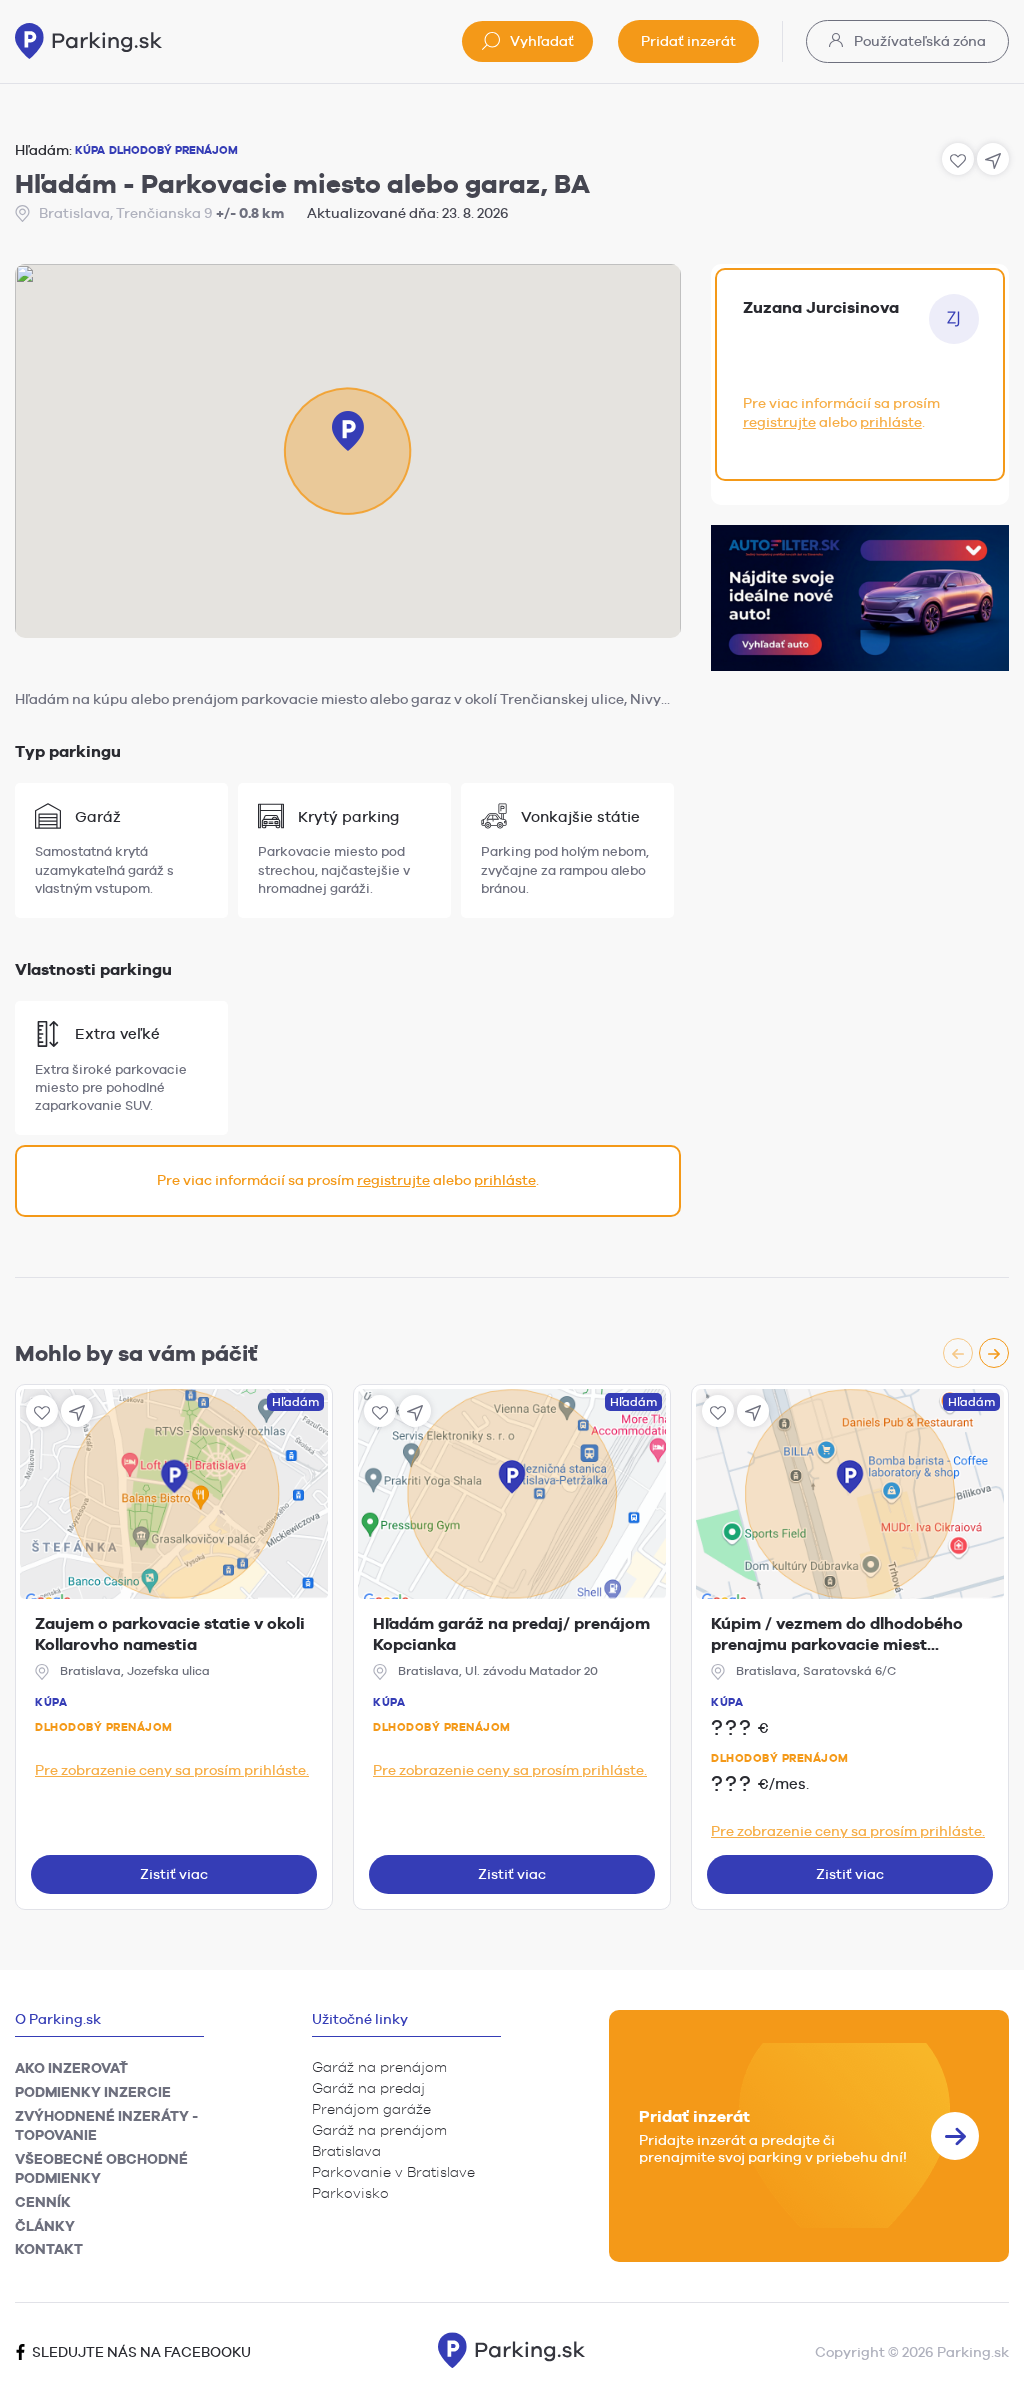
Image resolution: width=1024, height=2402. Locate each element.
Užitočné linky (360, 2019)
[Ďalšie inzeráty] (994, 1353)
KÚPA (90, 150)
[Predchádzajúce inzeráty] (958, 1353)
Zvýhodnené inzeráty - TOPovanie (106, 2126)
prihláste (505, 1180)
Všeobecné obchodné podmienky (101, 2169)
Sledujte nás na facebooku (140, 2352)
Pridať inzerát (688, 41)
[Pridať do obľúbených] (42, 1411)
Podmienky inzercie (93, 2092)
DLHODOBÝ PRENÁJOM (173, 150)
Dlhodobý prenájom (104, 1727)
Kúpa (51, 1702)
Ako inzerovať (71, 2068)
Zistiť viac (174, 1874)
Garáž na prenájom (379, 2067)
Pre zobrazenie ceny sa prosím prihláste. (172, 1770)
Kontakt (49, 2249)
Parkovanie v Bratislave (393, 2172)
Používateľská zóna (918, 41)
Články (45, 2226)
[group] (976, 1353)
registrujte (393, 1180)
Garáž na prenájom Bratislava (379, 2140)
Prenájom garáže (371, 2109)
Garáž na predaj (368, 2088)
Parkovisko (350, 2193)
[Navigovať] (77, 1411)
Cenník (43, 2202)
